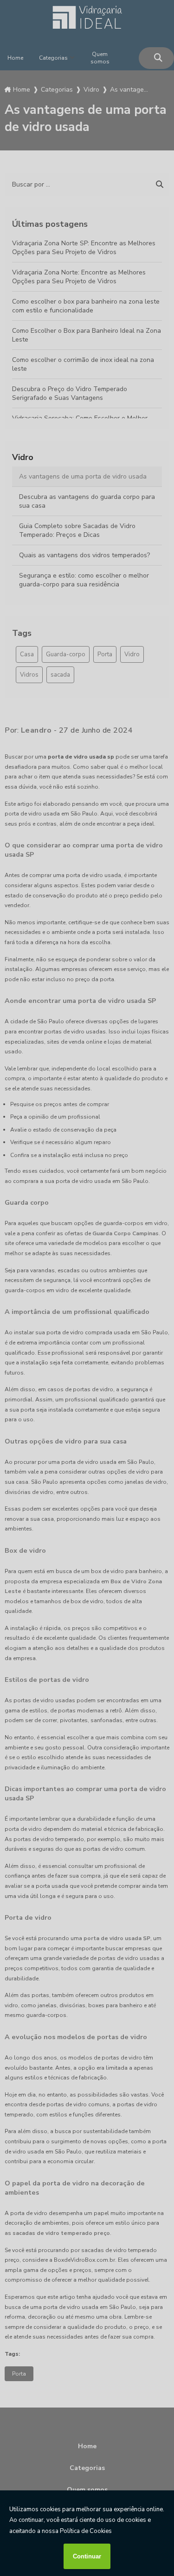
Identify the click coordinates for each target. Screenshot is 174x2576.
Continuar (87, 2556)
